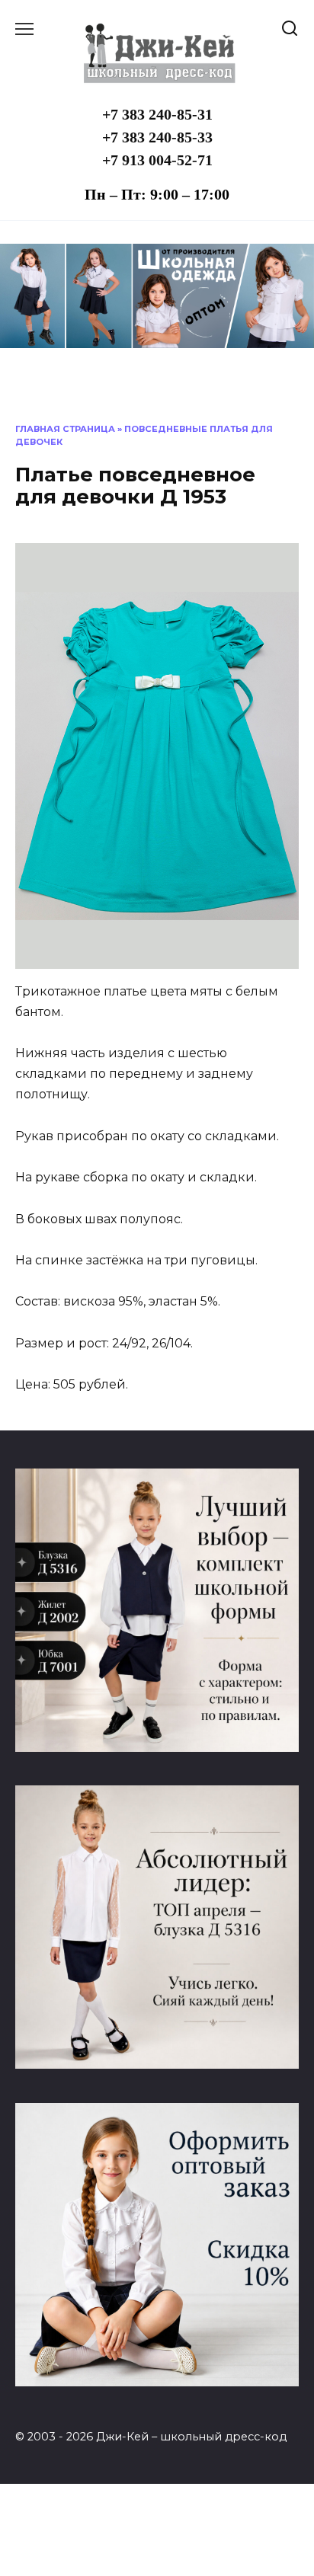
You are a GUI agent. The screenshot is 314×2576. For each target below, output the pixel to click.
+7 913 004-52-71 (157, 160)
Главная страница (65, 429)
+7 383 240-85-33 (157, 137)
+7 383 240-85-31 (157, 114)
